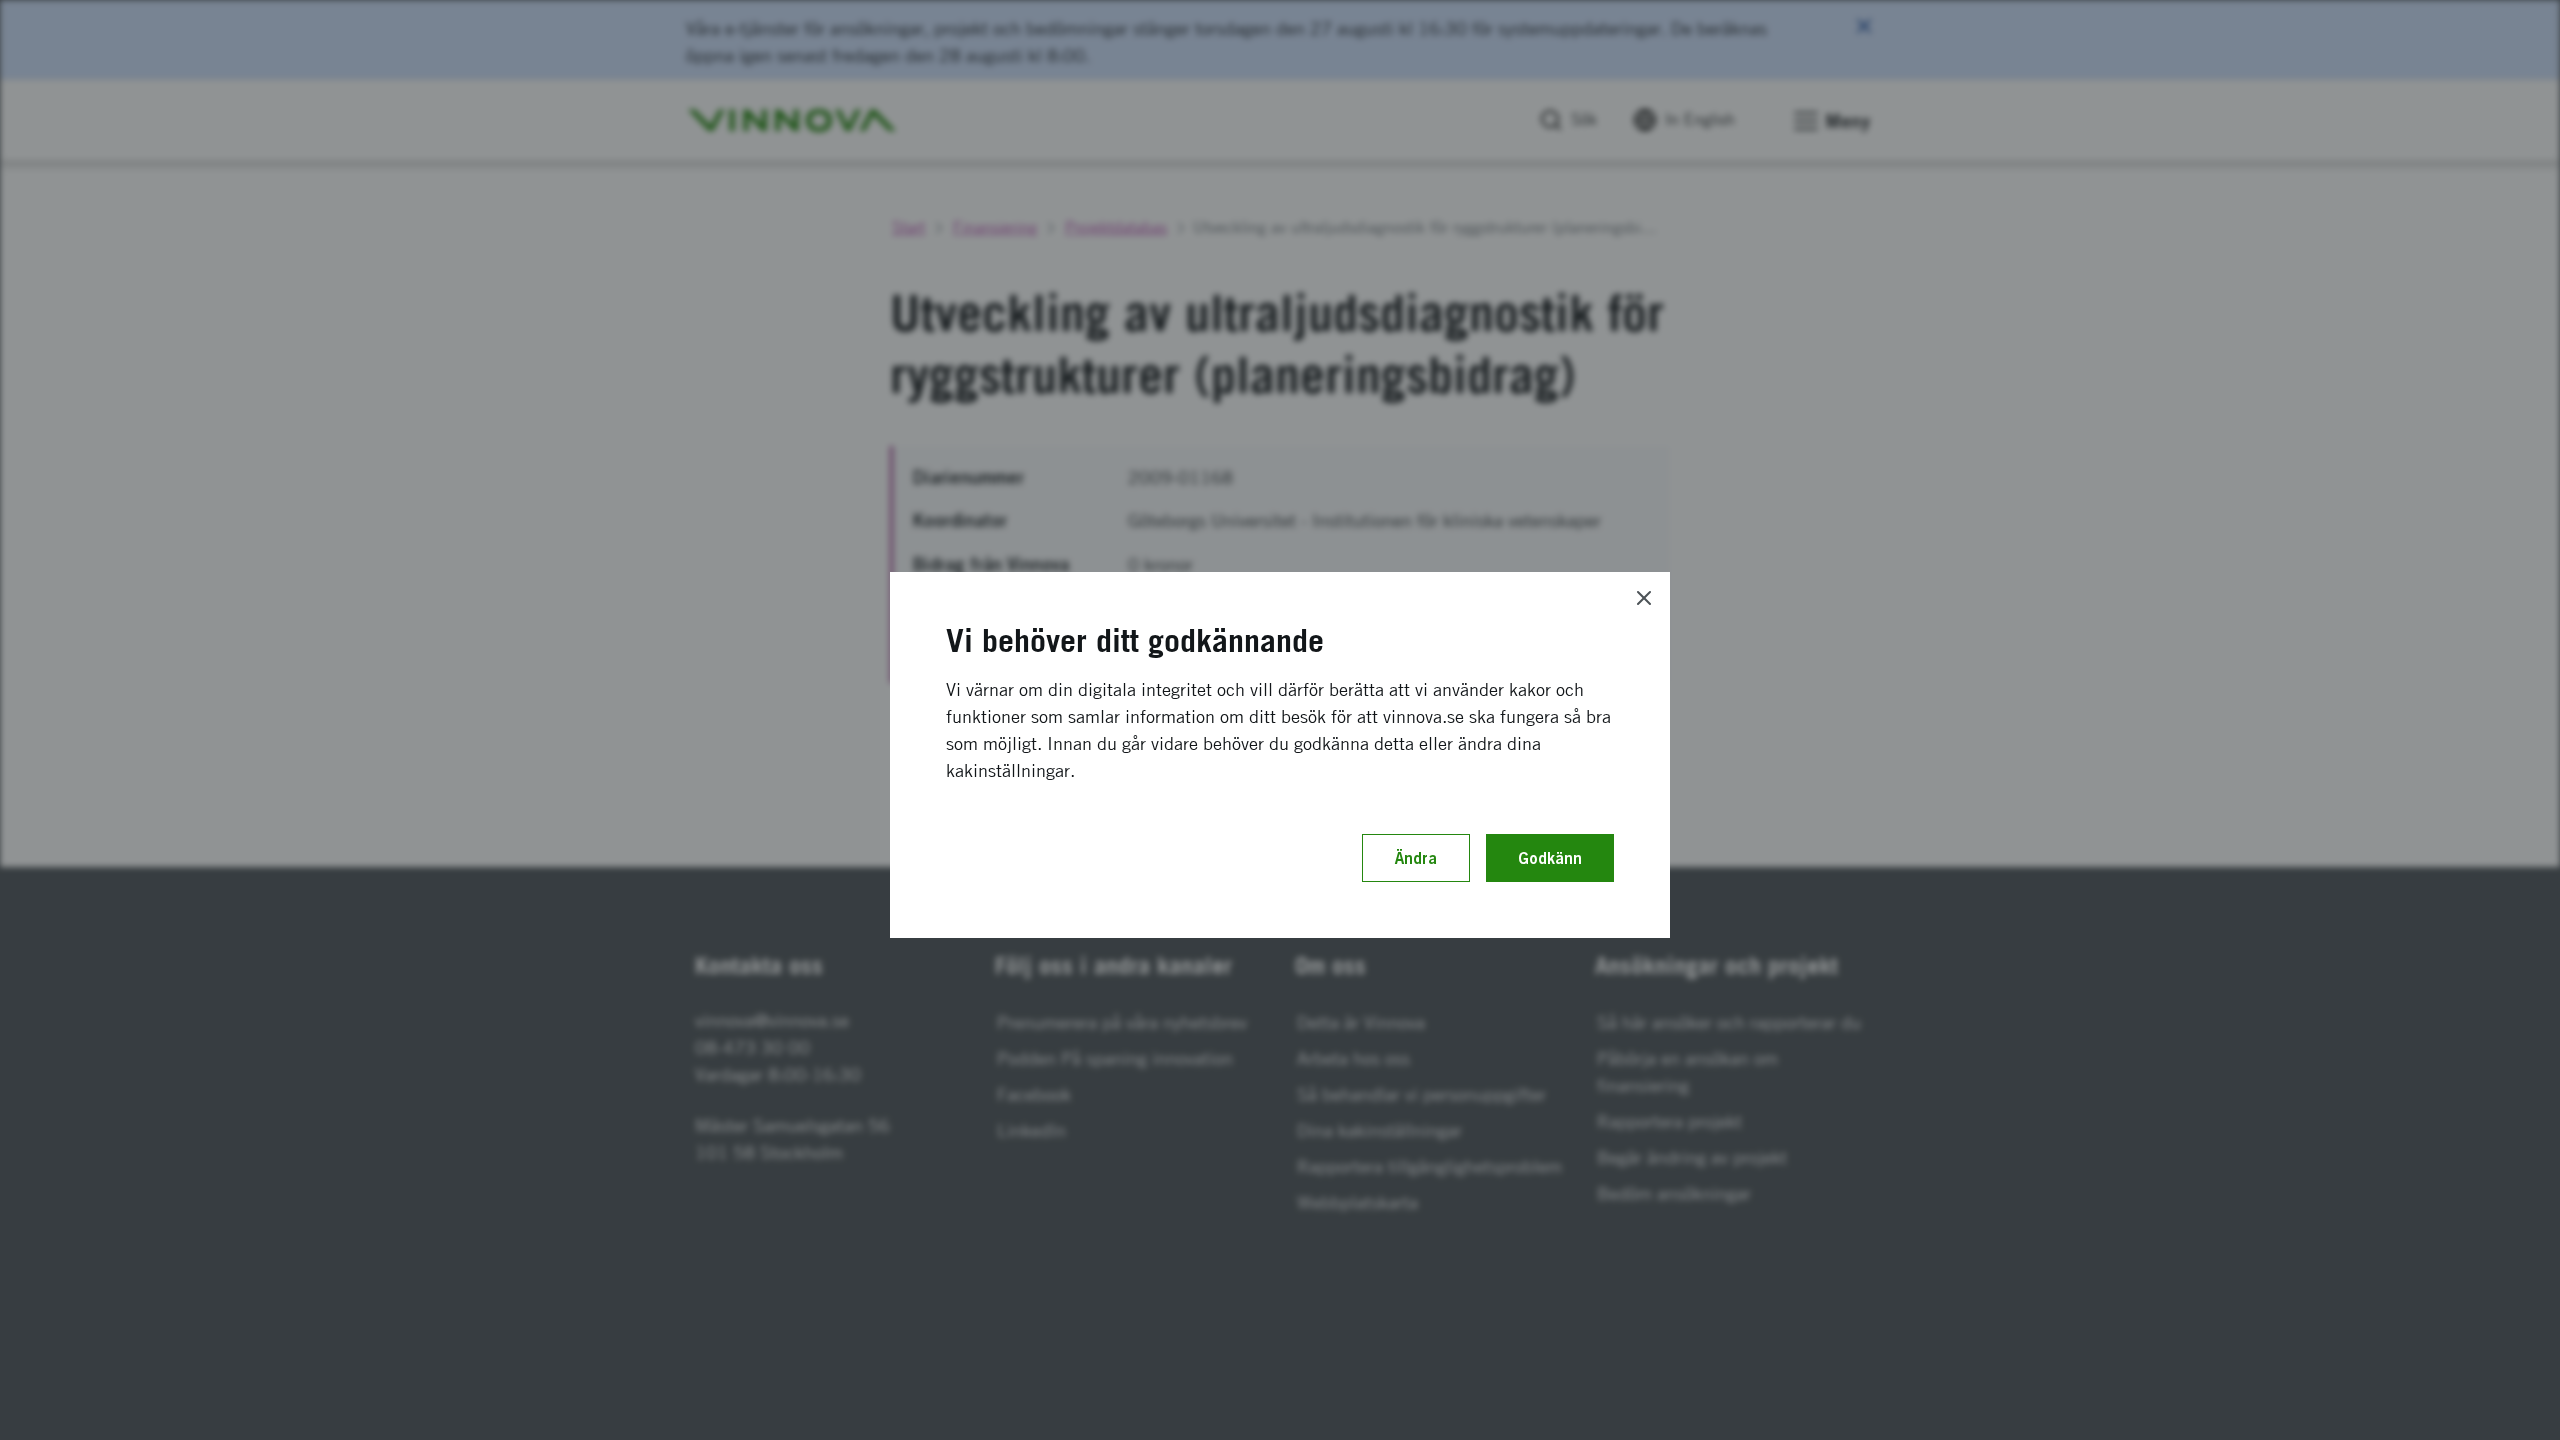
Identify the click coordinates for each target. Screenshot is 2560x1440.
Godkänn (1550, 858)
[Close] (1644, 598)
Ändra (1416, 858)
